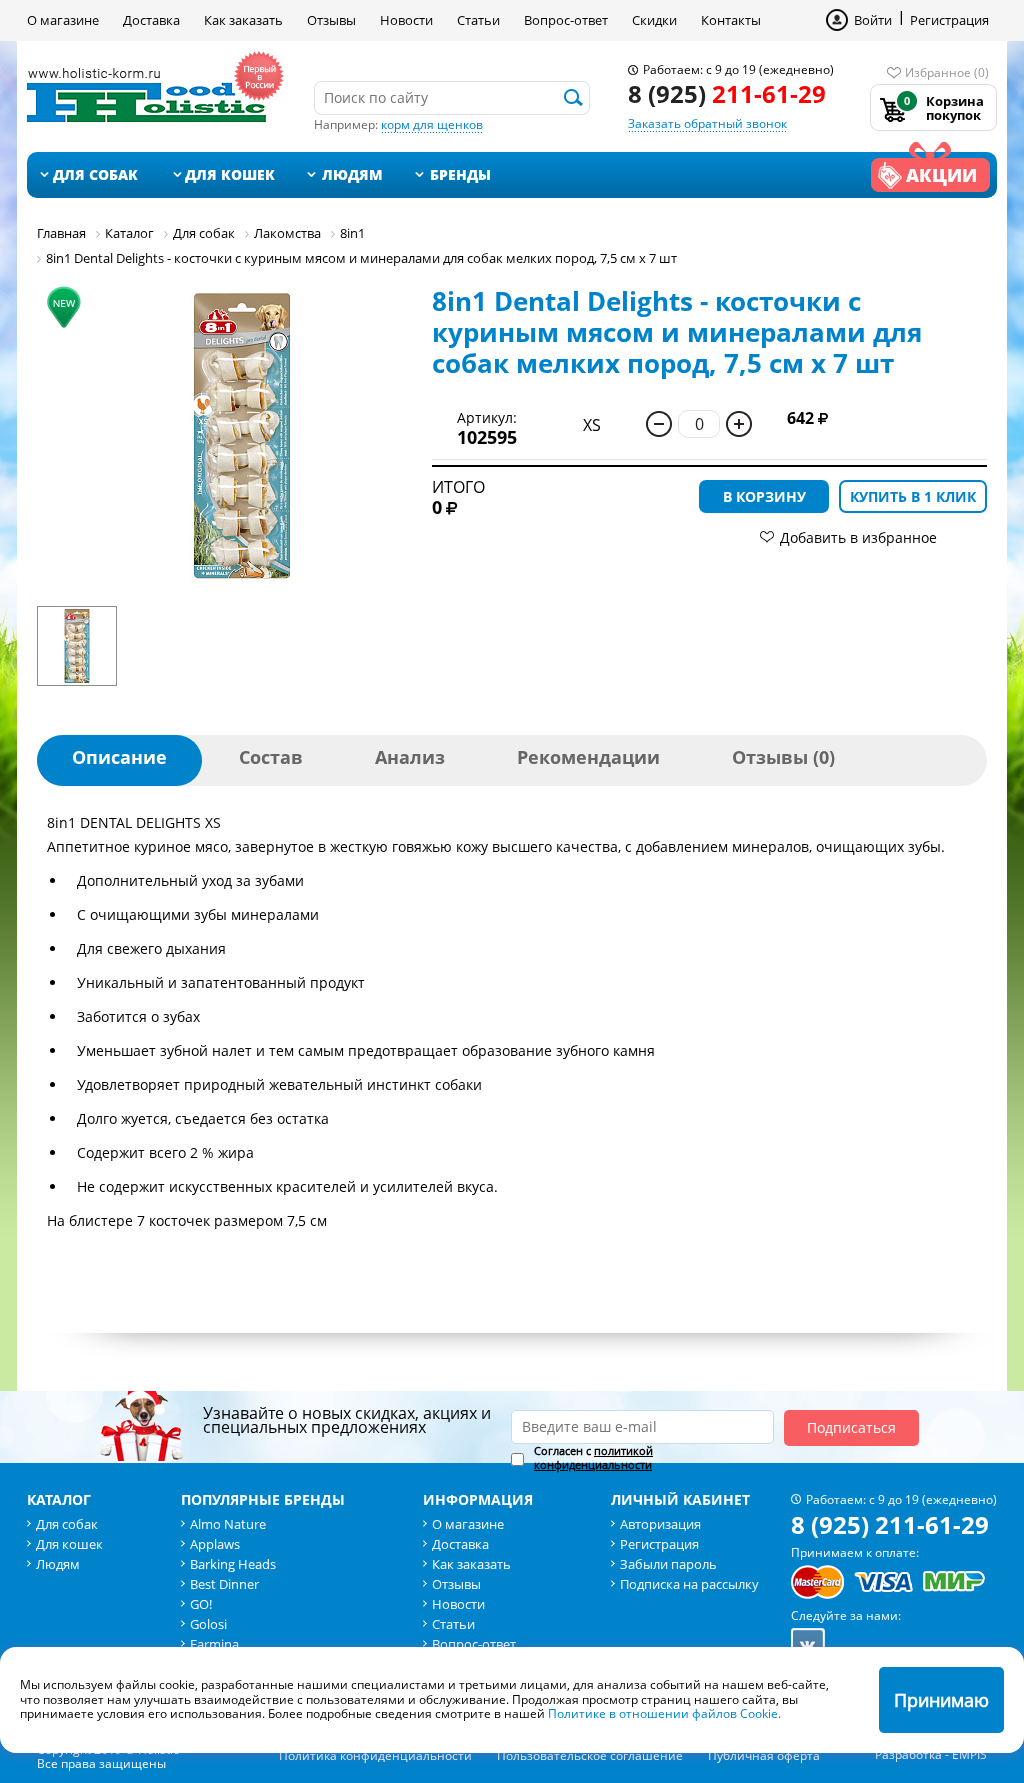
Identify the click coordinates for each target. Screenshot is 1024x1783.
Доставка (151, 20)
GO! (201, 1604)
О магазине (63, 20)
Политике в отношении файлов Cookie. (664, 1713)
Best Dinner (224, 1584)
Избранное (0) (947, 72)
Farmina (214, 1644)
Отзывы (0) (783, 757)
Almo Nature (228, 1524)
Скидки (654, 20)
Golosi (208, 1624)
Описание (119, 757)
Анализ (410, 757)
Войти (873, 20)
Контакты (731, 20)
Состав (271, 757)
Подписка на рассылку (689, 1584)
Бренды (460, 174)
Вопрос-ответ (566, 20)
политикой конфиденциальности (593, 1457)
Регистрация (949, 20)
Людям (352, 174)
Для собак (95, 174)
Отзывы (331, 20)
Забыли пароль (668, 1564)
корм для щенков (432, 124)
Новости (406, 20)
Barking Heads (233, 1564)
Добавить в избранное (858, 537)
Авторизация (660, 1524)
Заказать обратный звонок (707, 123)
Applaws (215, 1544)
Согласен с (593, 1458)
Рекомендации (588, 757)
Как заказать (243, 20)
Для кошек (230, 174)
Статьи (478, 20)
